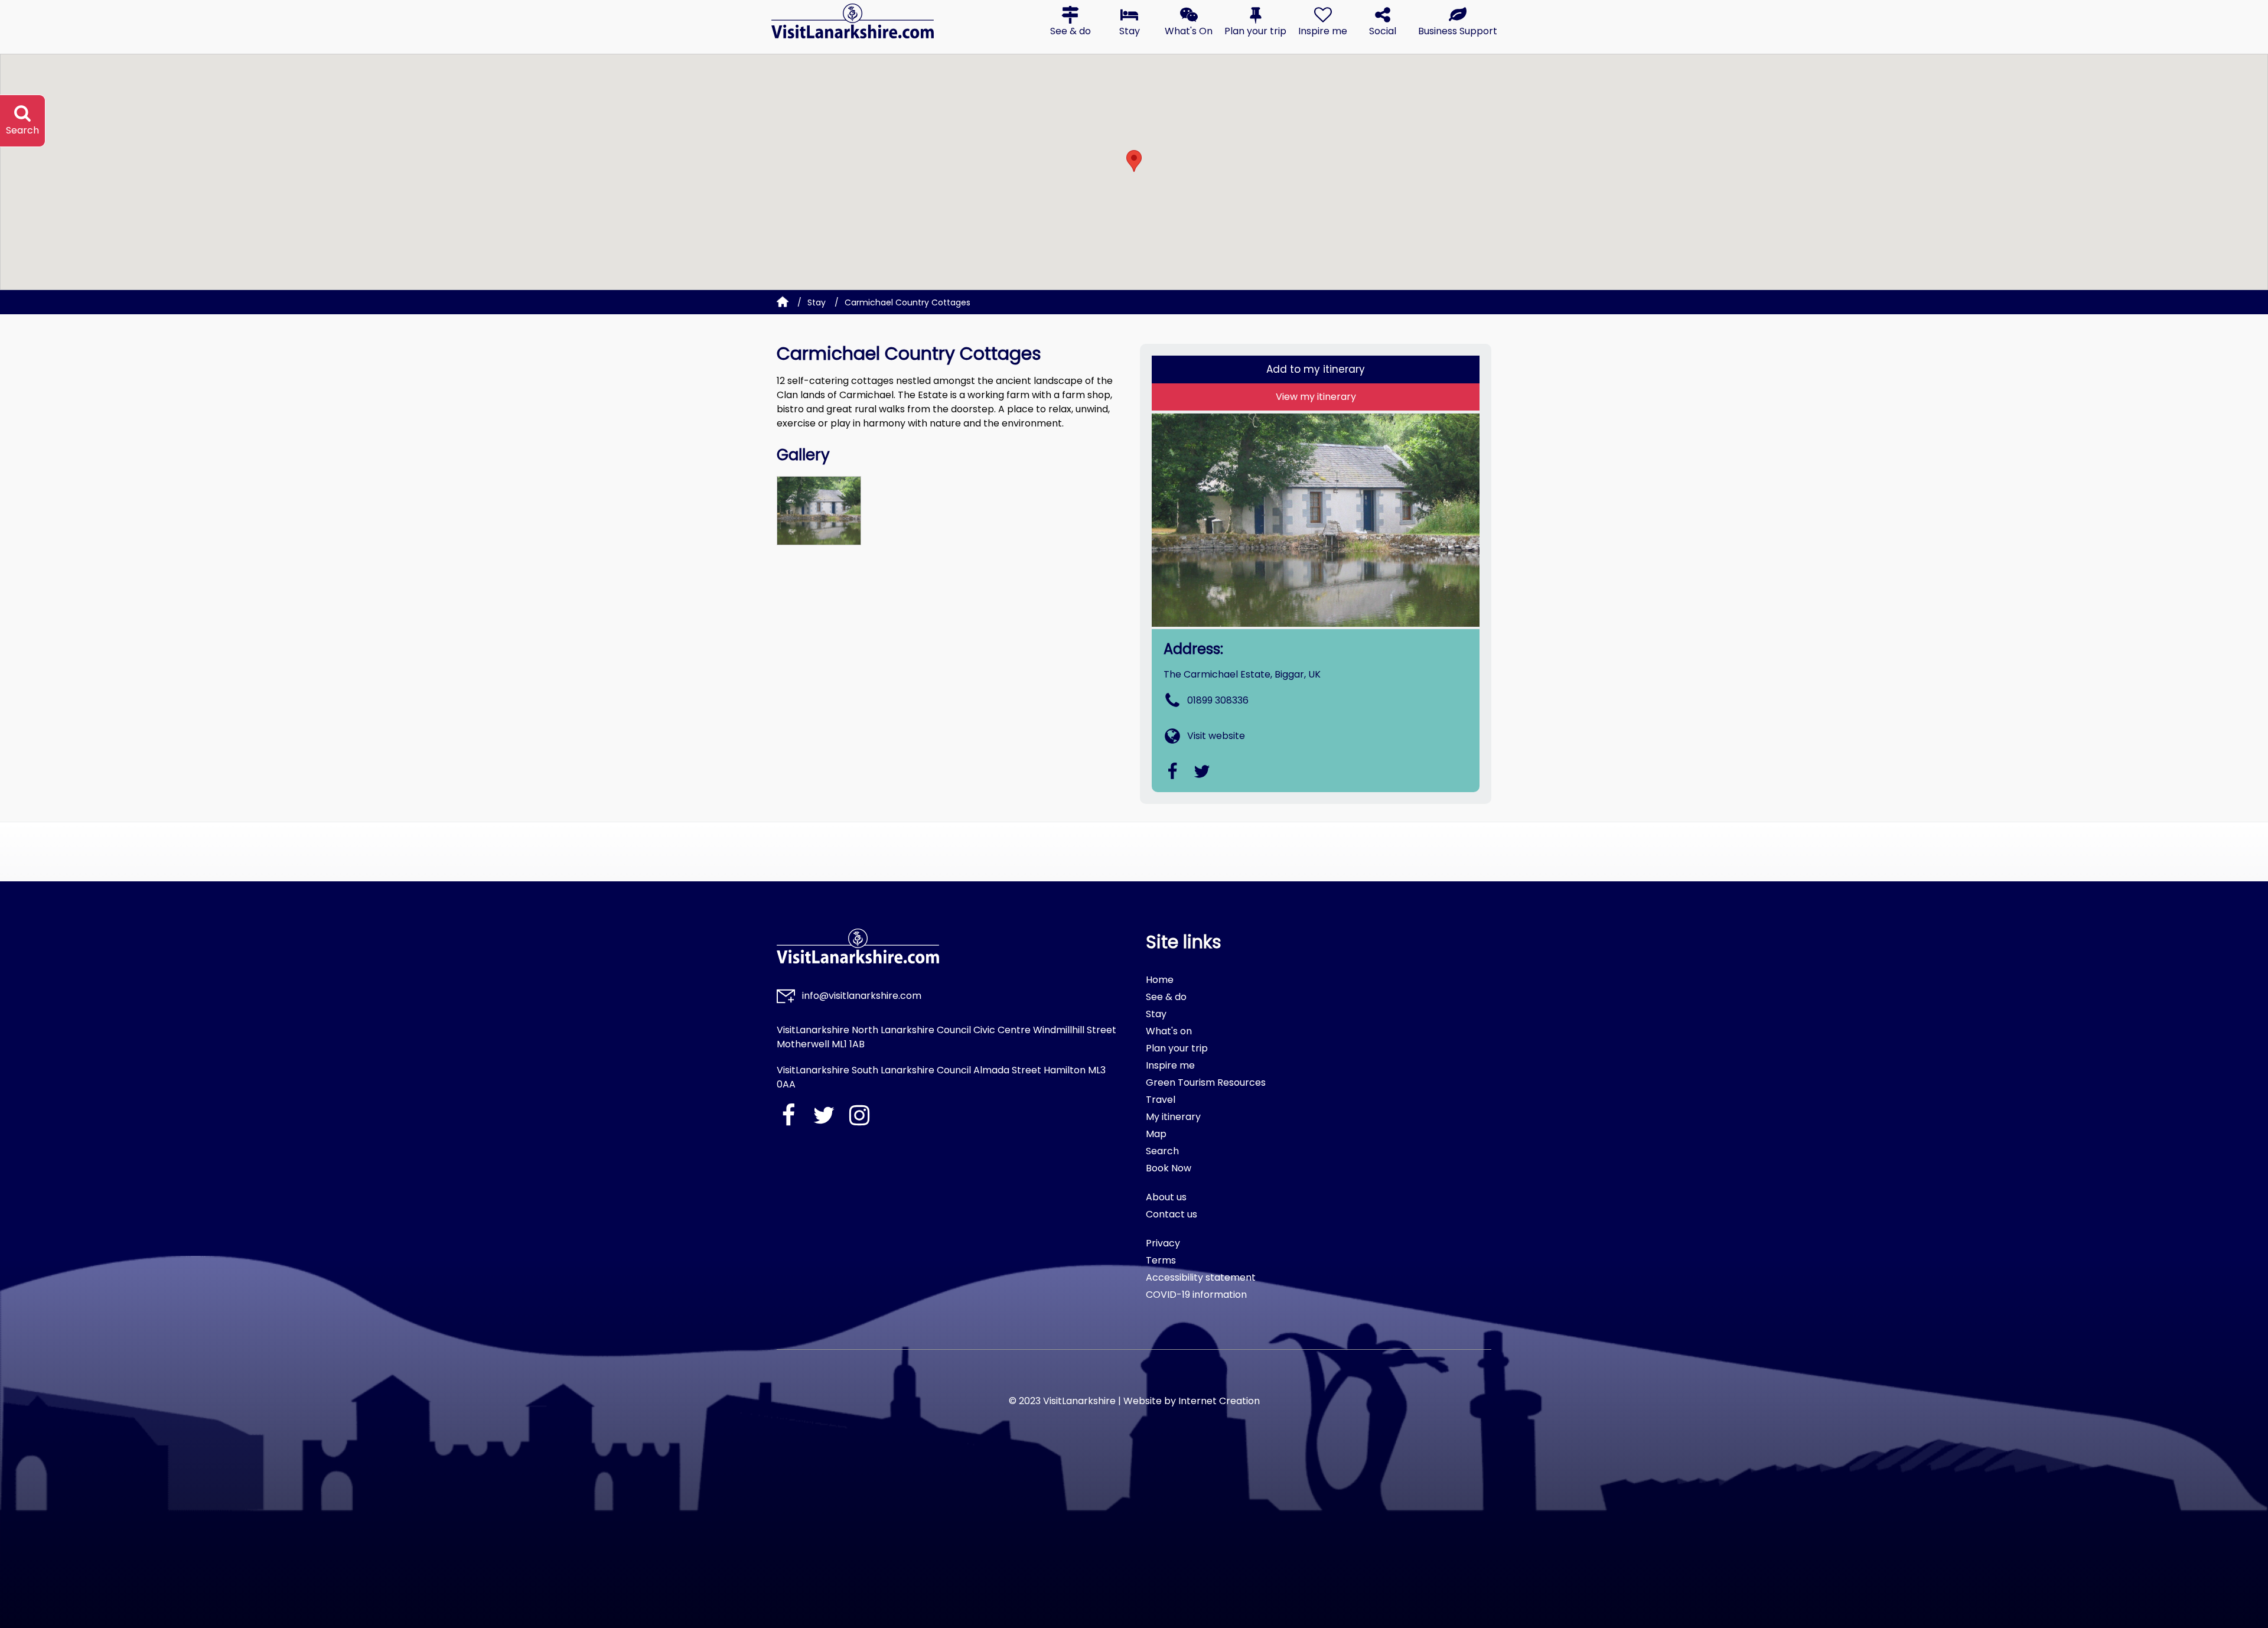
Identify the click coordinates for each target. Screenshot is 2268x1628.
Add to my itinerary (1316, 369)
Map (1156, 1134)
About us (1166, 1197)
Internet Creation (1219, 1401)
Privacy (1163, 1243)
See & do (1166, 997)
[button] (1070, 21)
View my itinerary (1316, 397)
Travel (1161, 1100)
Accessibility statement (1201, 1277)
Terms (1161, 1260)
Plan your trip (1177, 1048)
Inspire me (1170, 1065)
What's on (1169, 1031)
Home (1160, 980)
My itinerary (1173, 1117)
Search (1162, 1151)
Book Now (1169, 1168)
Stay (817, 302)
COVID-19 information (1196, 1295)
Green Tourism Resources (1206, 1082)
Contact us (1172, 1214)
